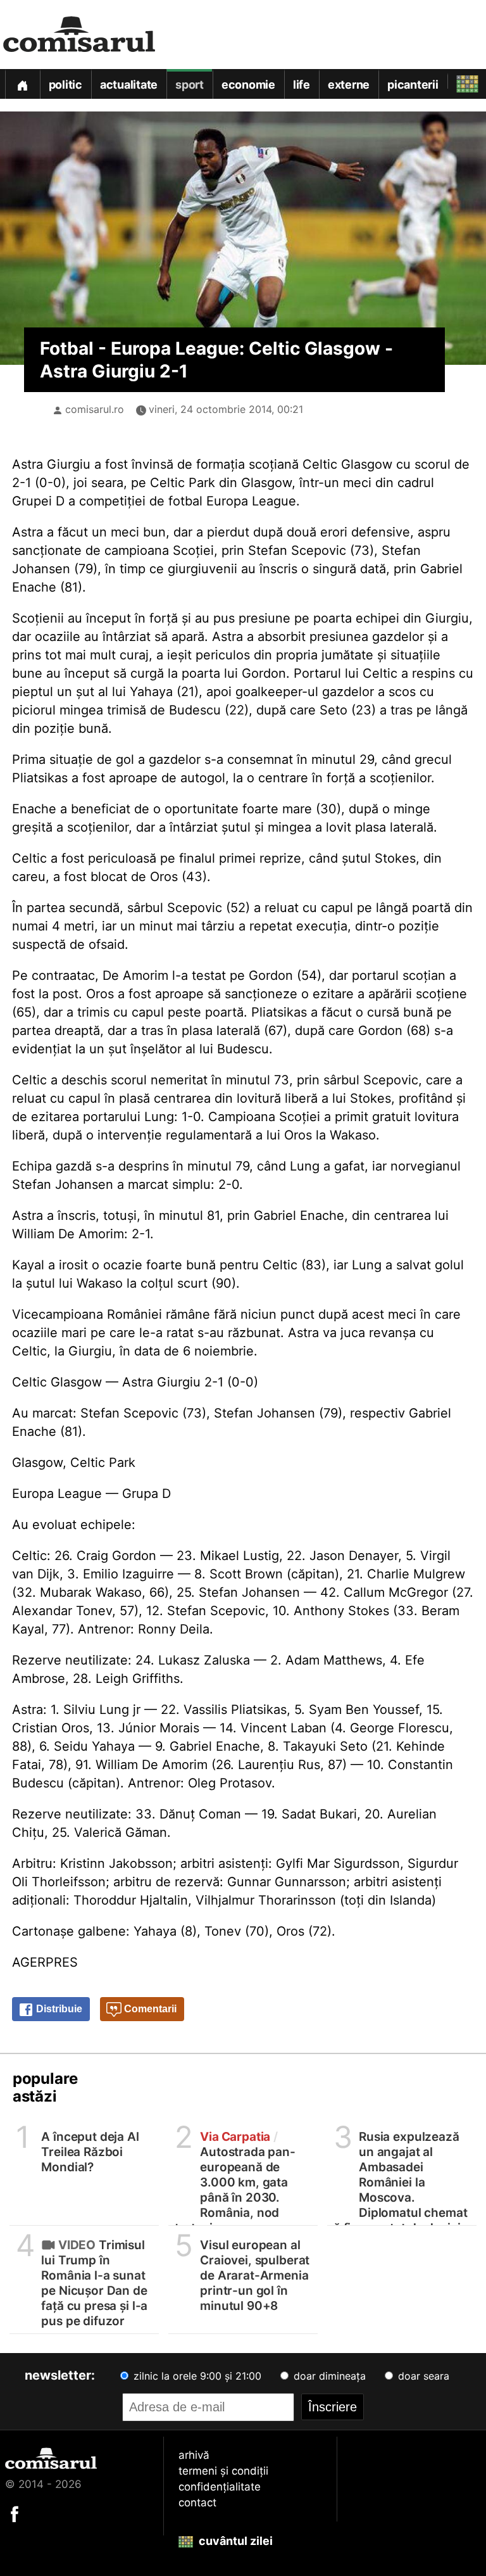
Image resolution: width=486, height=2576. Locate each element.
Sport (190, 85)
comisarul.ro (95, 409)
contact (197, 2503)
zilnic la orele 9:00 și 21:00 (196, 2376)
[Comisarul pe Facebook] (15, 2513)
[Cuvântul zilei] (456, 81)
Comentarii (149, 2009)
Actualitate (129, 85)
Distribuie (58, 2009)
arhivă (194, 2455)
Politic (65, 85)
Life (302, 85)
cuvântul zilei (234, 2541)
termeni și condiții (223, 2471)
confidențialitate (220, 2487)
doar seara (422, 2376)
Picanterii (413, 85)
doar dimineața (328, 2376)
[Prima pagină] (22, 84)
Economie (248, 85)
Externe (349, 85)
